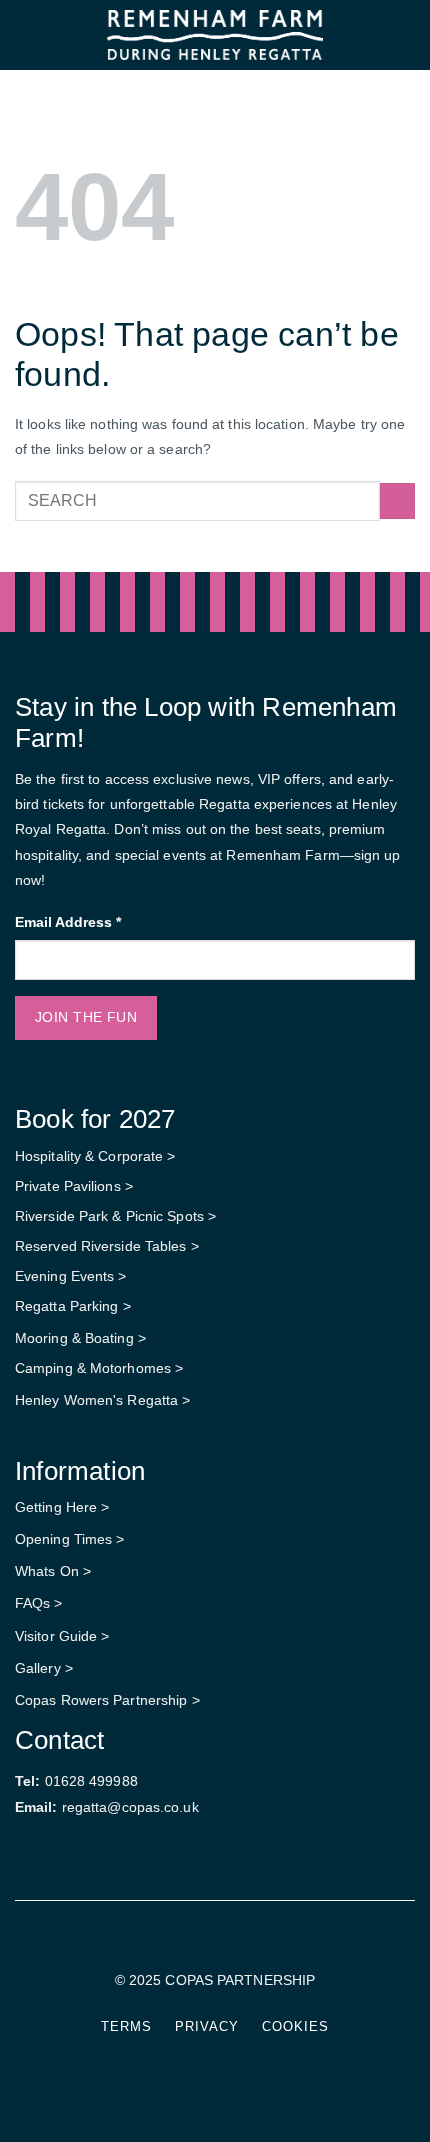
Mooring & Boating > (80, 1338)
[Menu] (25, 35)
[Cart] (405, 35)
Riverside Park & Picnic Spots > (115, 1216)
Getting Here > (62, 1507)
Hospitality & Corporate (91, 1156)
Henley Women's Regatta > (102, 1400)
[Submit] (397, 501)
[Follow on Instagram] (227, 1945)
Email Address (68, 922)
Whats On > (53, 1571)
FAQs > (39, 1603)
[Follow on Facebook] (203, 1945)
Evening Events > (71, 1276)
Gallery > (44, 1668)
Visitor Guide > (62, 1636)
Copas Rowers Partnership (101, 1700)
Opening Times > (70, 1539)
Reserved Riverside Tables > (107, 1246)
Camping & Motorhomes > (99, 1368)
